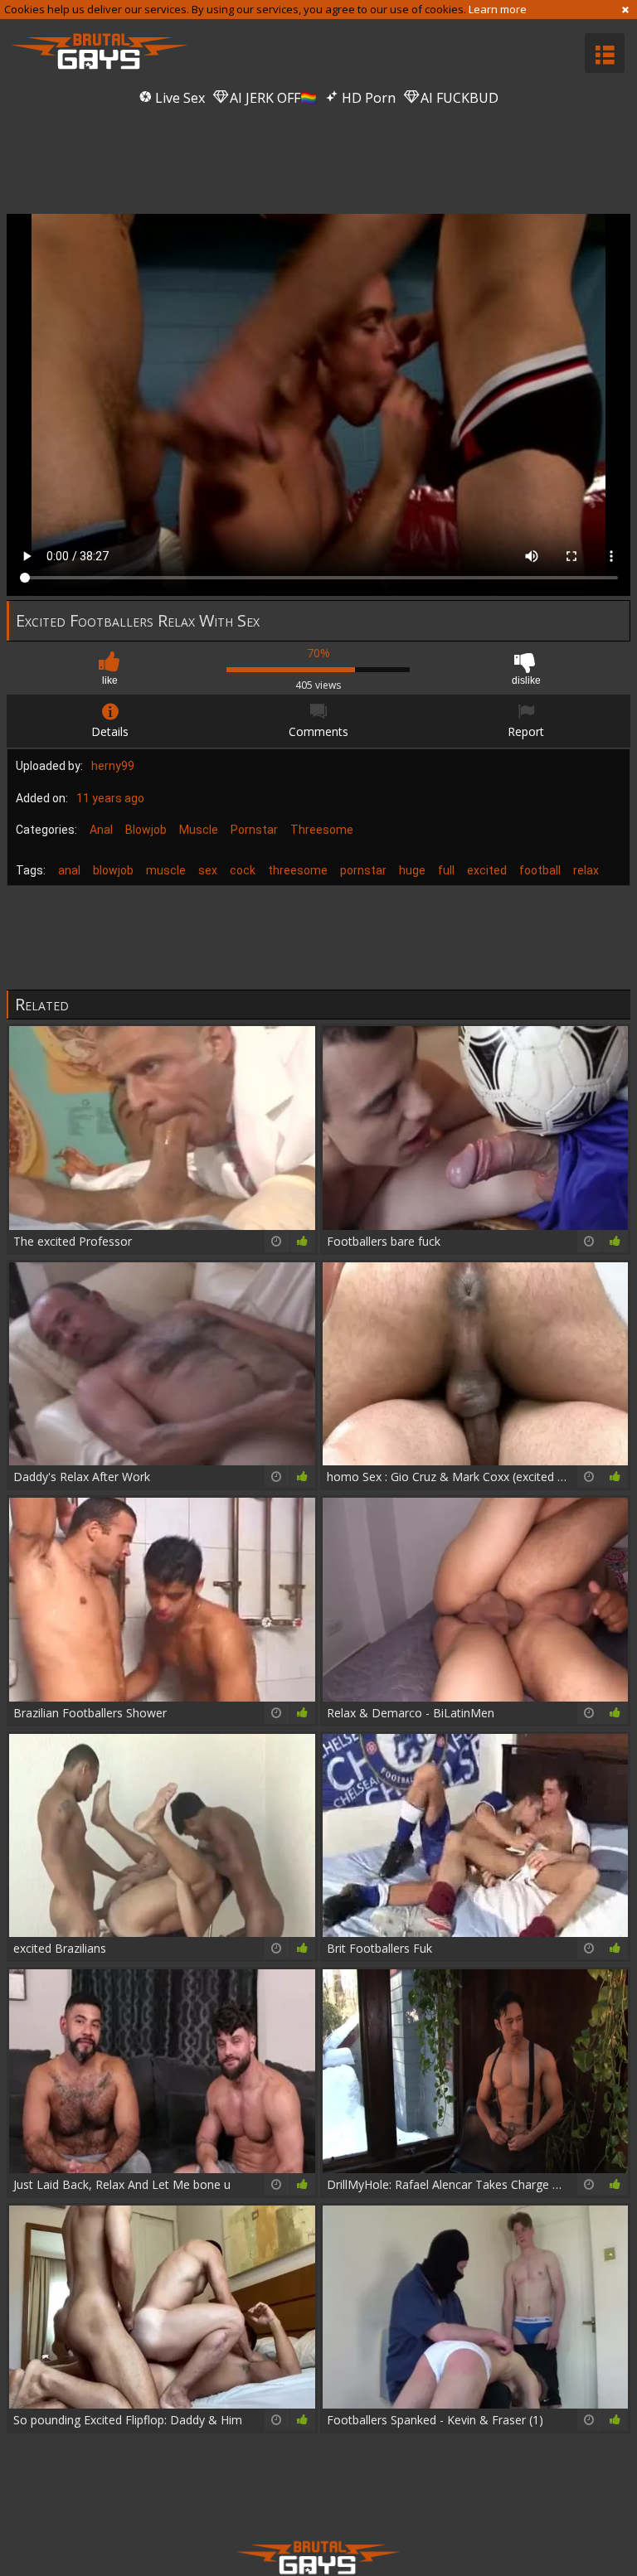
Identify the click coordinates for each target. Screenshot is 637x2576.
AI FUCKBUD (458, 98)
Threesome (322, 830)
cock (243, 870)
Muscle (199, 830)
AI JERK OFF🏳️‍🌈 (272, 98)
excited (487, 870)
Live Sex (178, 98)
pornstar (363, 870)
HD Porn (367, 98)
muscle (166, 870)
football (540, 870)
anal (69, 870)
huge (412, 870)
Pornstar (254, 830)
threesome (298, 870)
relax (586, 870)
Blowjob (146, 830)
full (446, 870)
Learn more (498, 9)
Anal (101, 830)
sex (208, 870)
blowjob (113, 870)
